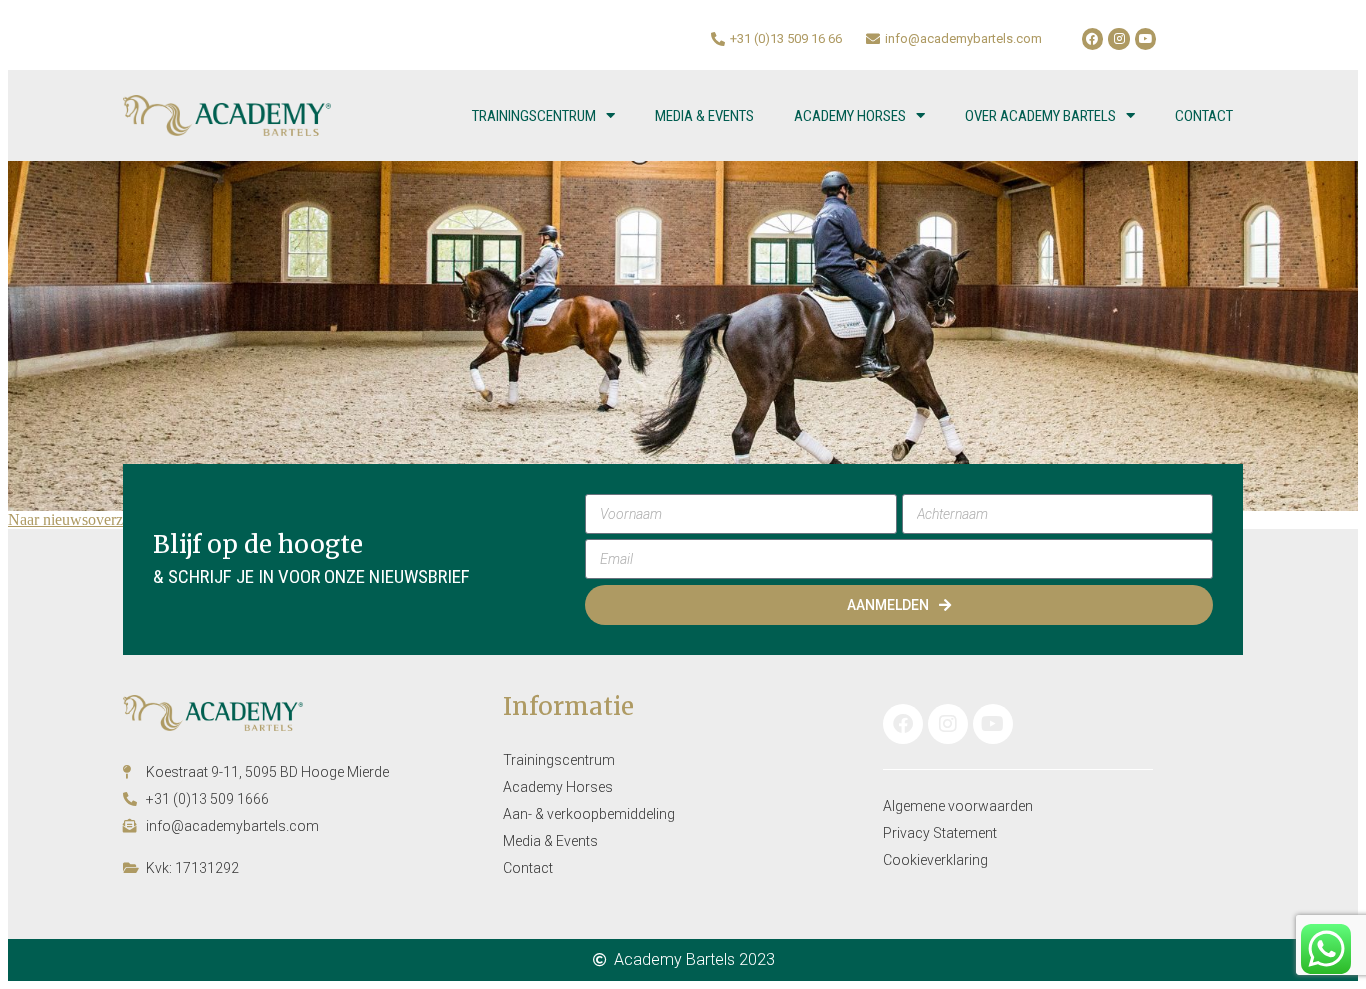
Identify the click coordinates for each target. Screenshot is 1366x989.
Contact (1204, 116)
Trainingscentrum (534, 116)
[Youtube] (1146, 39)
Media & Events (704, 116)
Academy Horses (850, 116)
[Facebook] (1093, 39)
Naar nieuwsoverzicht (77, 519)
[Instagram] (1119, 39)
